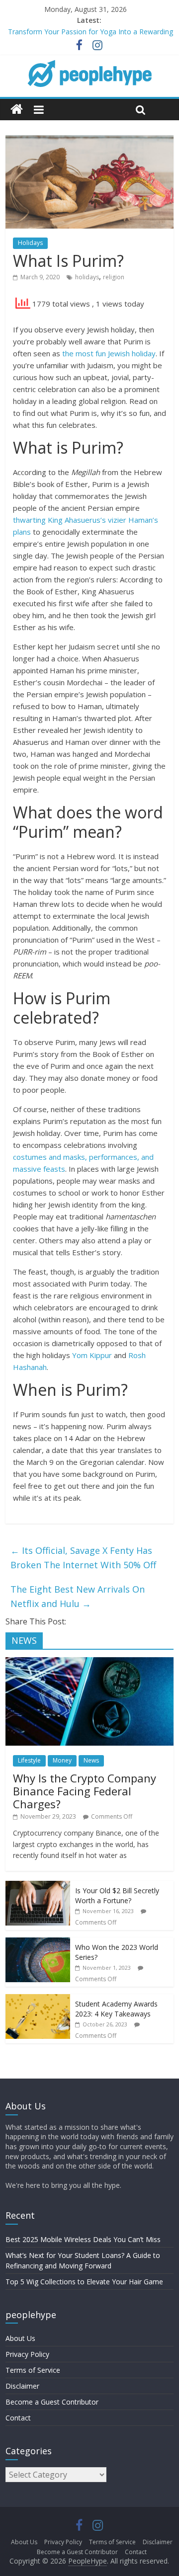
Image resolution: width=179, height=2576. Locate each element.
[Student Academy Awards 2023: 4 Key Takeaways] (38, 1999)
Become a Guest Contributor (52, 2402)
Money (62, 1760)
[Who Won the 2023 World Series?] (38, 1943)
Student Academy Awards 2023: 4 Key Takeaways (116, 2009)
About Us (20, 2338)
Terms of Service (33, 2370)
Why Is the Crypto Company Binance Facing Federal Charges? (85, 1791)
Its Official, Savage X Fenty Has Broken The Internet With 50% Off (83, 1558)
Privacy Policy (27, 2354)
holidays (87, 277)
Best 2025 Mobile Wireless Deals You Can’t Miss (83, 2239)
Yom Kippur (92, 1355)
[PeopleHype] (17, 110)
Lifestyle (29, 1760)
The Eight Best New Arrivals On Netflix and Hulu (78, 1596)
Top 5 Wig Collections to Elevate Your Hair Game (84, 2282)
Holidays (30, 243)
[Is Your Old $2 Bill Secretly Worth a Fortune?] (38, 1886)
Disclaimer (22, 2386)
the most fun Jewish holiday (109, 353)
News (91, 1760)
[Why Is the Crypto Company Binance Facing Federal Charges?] (89, 1662)
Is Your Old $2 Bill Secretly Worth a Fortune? (117, 1895)
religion (114, 277)
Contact (18, 2418)
